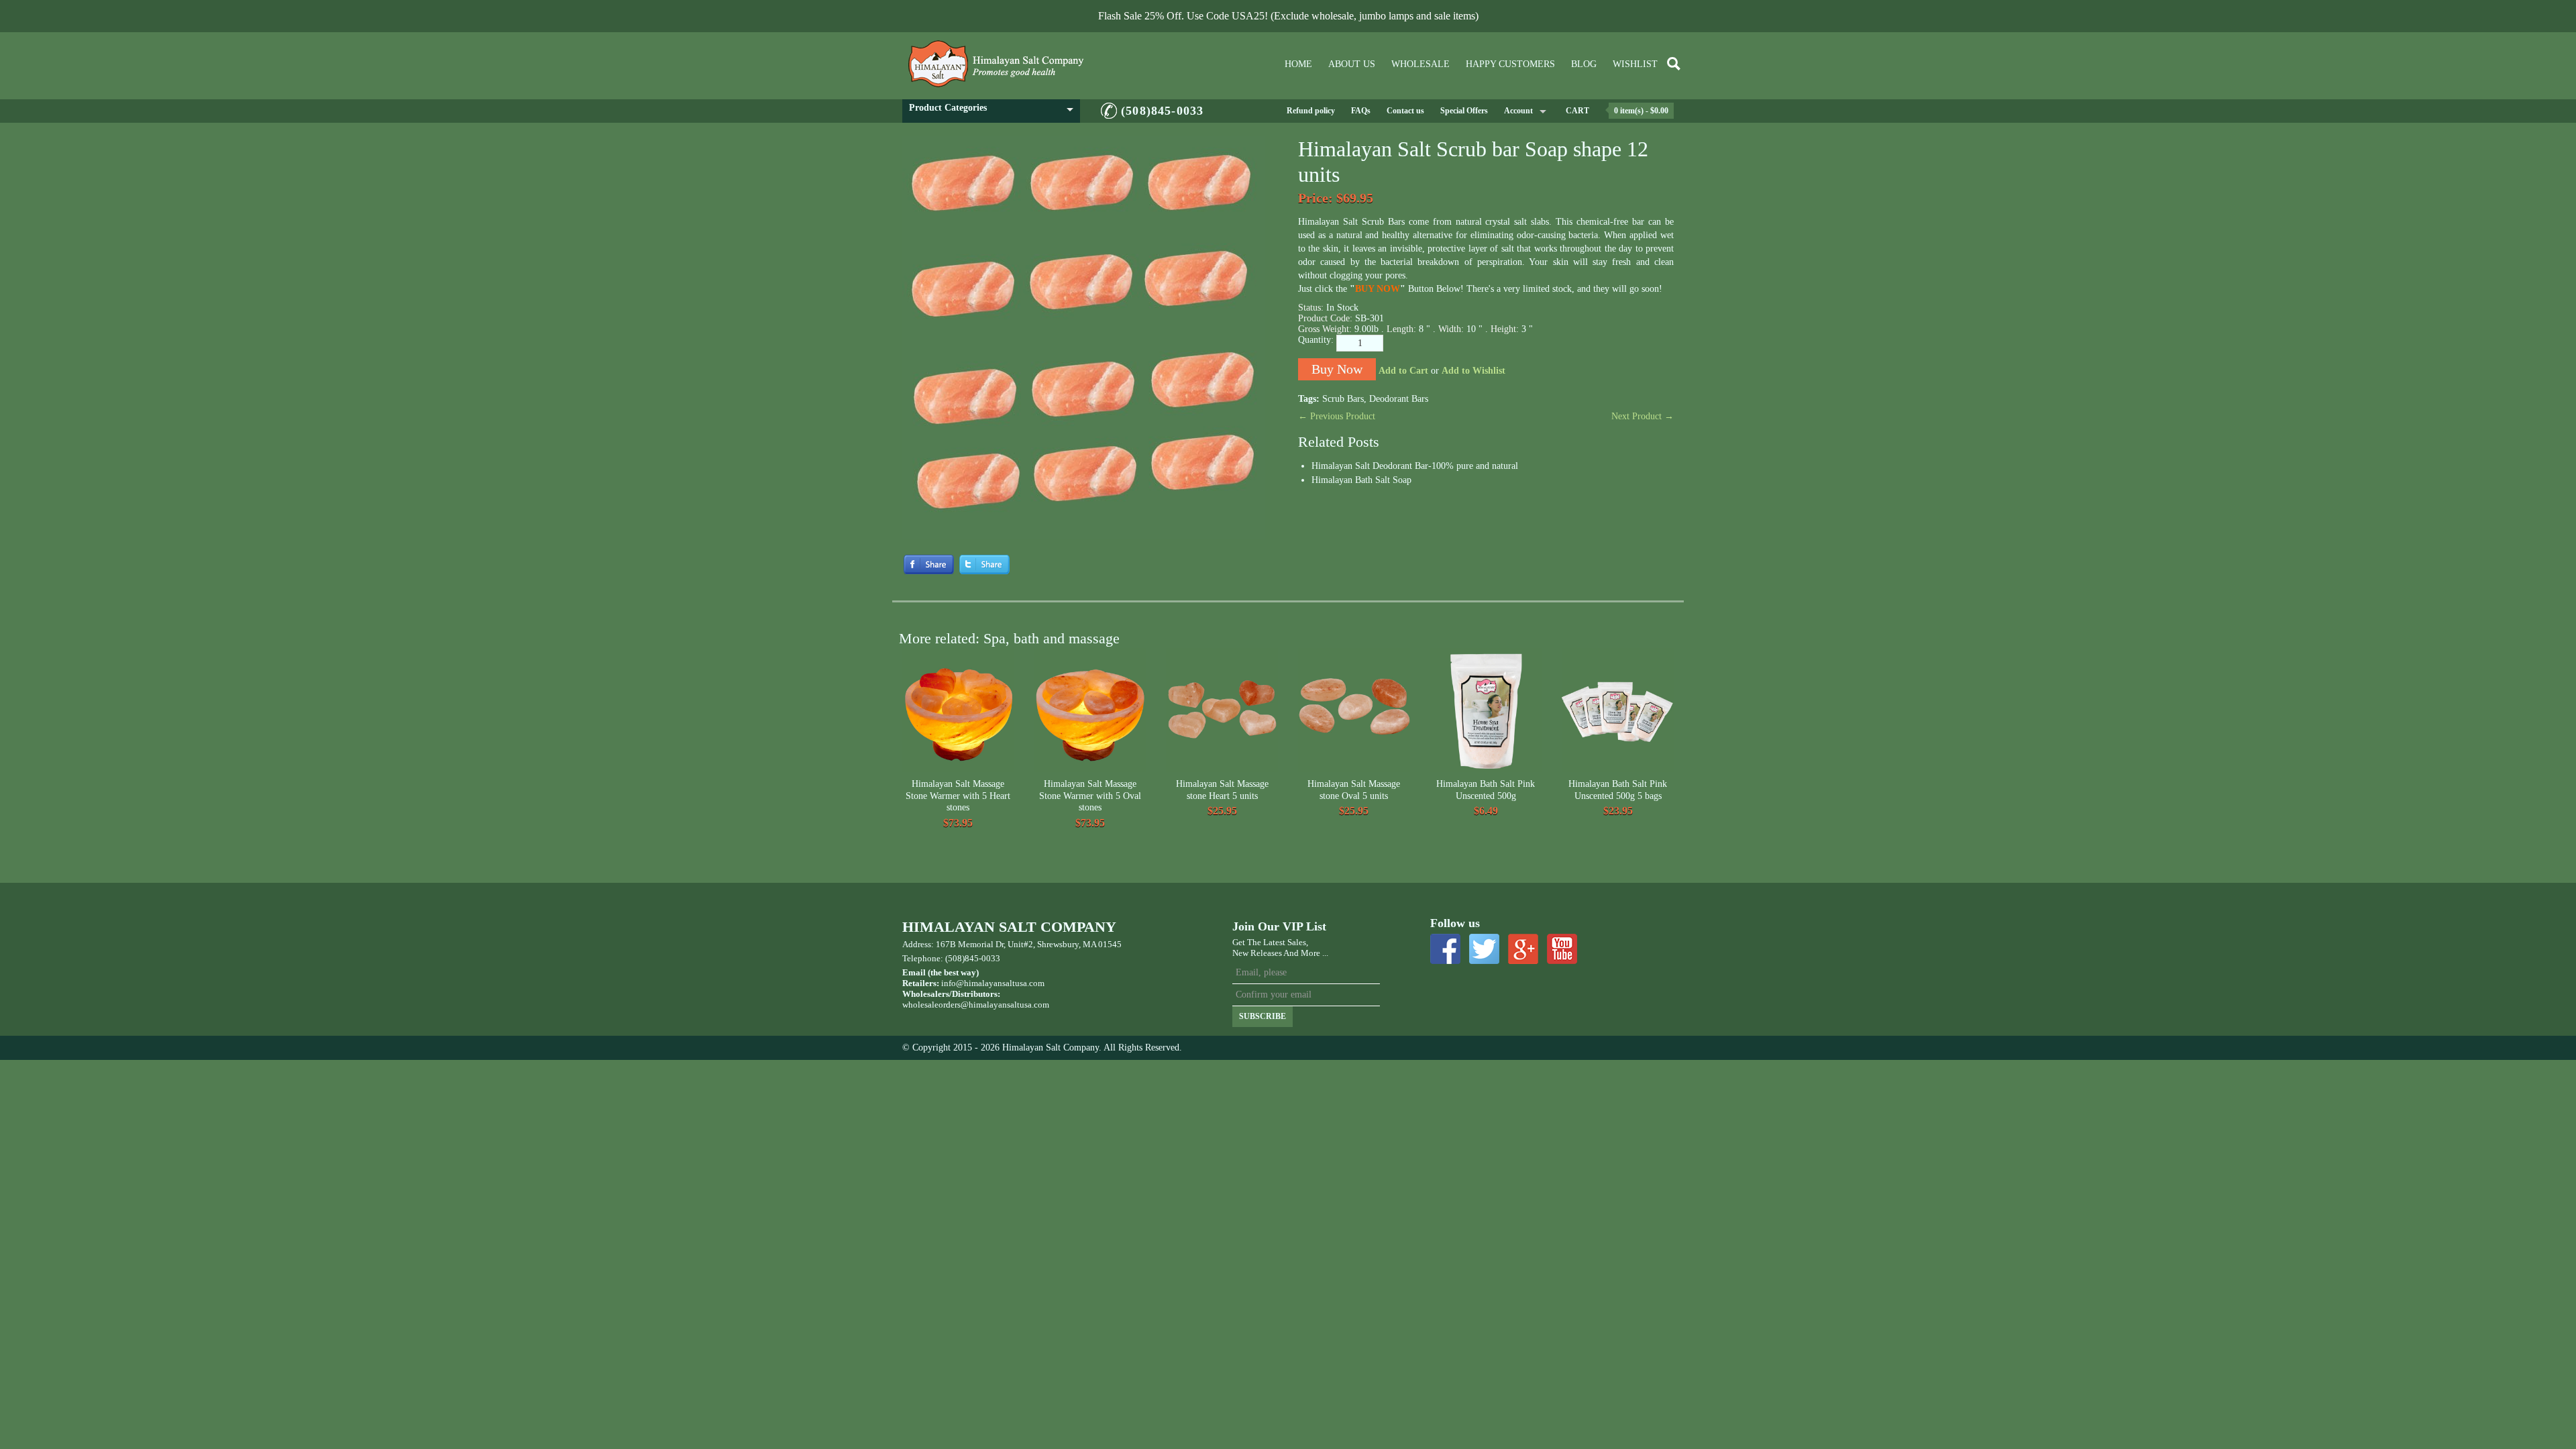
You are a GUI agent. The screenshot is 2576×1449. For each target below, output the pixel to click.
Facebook (1445, 949)
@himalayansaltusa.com (1005, 1005)
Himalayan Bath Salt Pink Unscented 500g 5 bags (1618, 790)
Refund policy (1311, 111)
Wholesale (1420, 64)
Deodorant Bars (1399, 399)
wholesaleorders (931, 1005)
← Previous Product (1337, 416)
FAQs (1361, 111)
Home (1298, 64)
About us (1352, 64)
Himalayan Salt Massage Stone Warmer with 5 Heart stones (958, 796)
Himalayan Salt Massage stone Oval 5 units (1354, 790)
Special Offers (1464, 111)
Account (1518, 111)
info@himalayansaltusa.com (993, 983)
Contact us (1405, 111)
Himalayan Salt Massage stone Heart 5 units (1222, 790)
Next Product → (1643, 416)
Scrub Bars (1343, 399)
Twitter (1484, 949)
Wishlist (1635, 64)
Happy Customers (1510, 64)
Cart (1577, 111)
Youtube (1562, 949)
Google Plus (1523, 949)
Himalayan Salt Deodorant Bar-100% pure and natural (1415, 466)
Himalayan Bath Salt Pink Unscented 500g (1486, 790)
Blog (1584, 64)
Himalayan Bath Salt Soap (1361, 480)
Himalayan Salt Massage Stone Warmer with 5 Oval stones (1090, 796)
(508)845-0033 (1162, 111)
